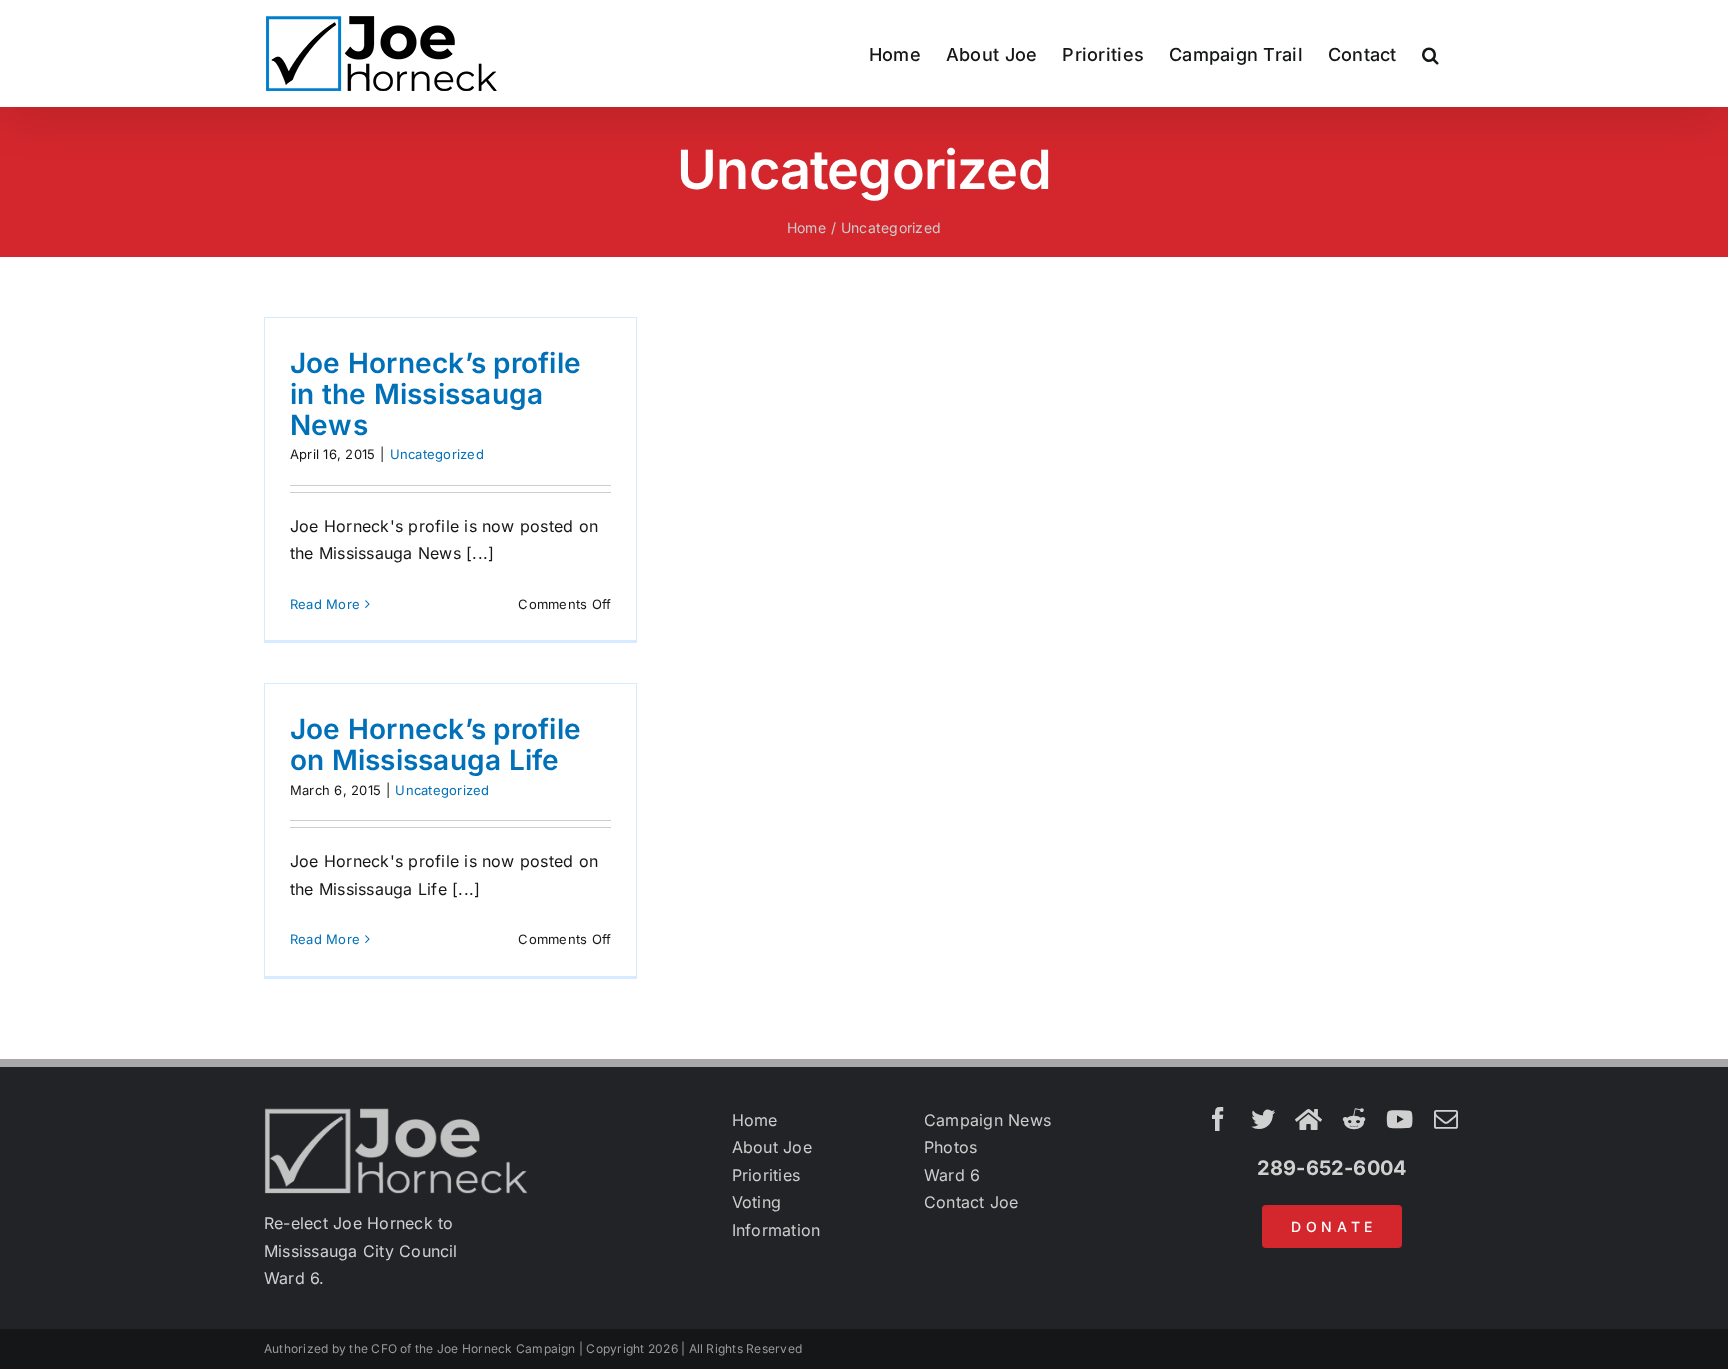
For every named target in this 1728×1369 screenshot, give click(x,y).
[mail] (1446, 1119)
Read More (325, 604)
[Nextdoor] (1308, 1119)
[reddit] (1354, 1119)
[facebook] (1218, 1119)
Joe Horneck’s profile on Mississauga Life (435, 744)
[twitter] (1263, 1119)
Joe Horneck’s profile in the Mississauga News (435, 394)
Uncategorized (437, 454)
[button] (1430, 53)
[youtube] (1399, 1119)
